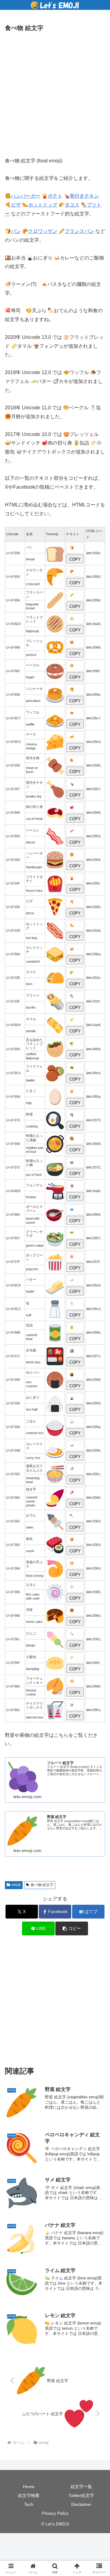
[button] (72, 1928)
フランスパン (79, 231)
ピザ (16, 205)
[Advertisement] (55, 93)
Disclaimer (81, 2504)
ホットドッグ (43, 205)
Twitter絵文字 (81, 2495)
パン (16, 231)
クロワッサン (43, 231)
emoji (16, 1885)
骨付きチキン (84, 196)
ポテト (55, 196)
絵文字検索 (29, 2495)
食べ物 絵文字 (42, 1885)
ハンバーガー (26, 196)
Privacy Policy (55, 2513)
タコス (72, 205)
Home (29, 2487)
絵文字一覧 (81, 2487)
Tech (29, 2504)
